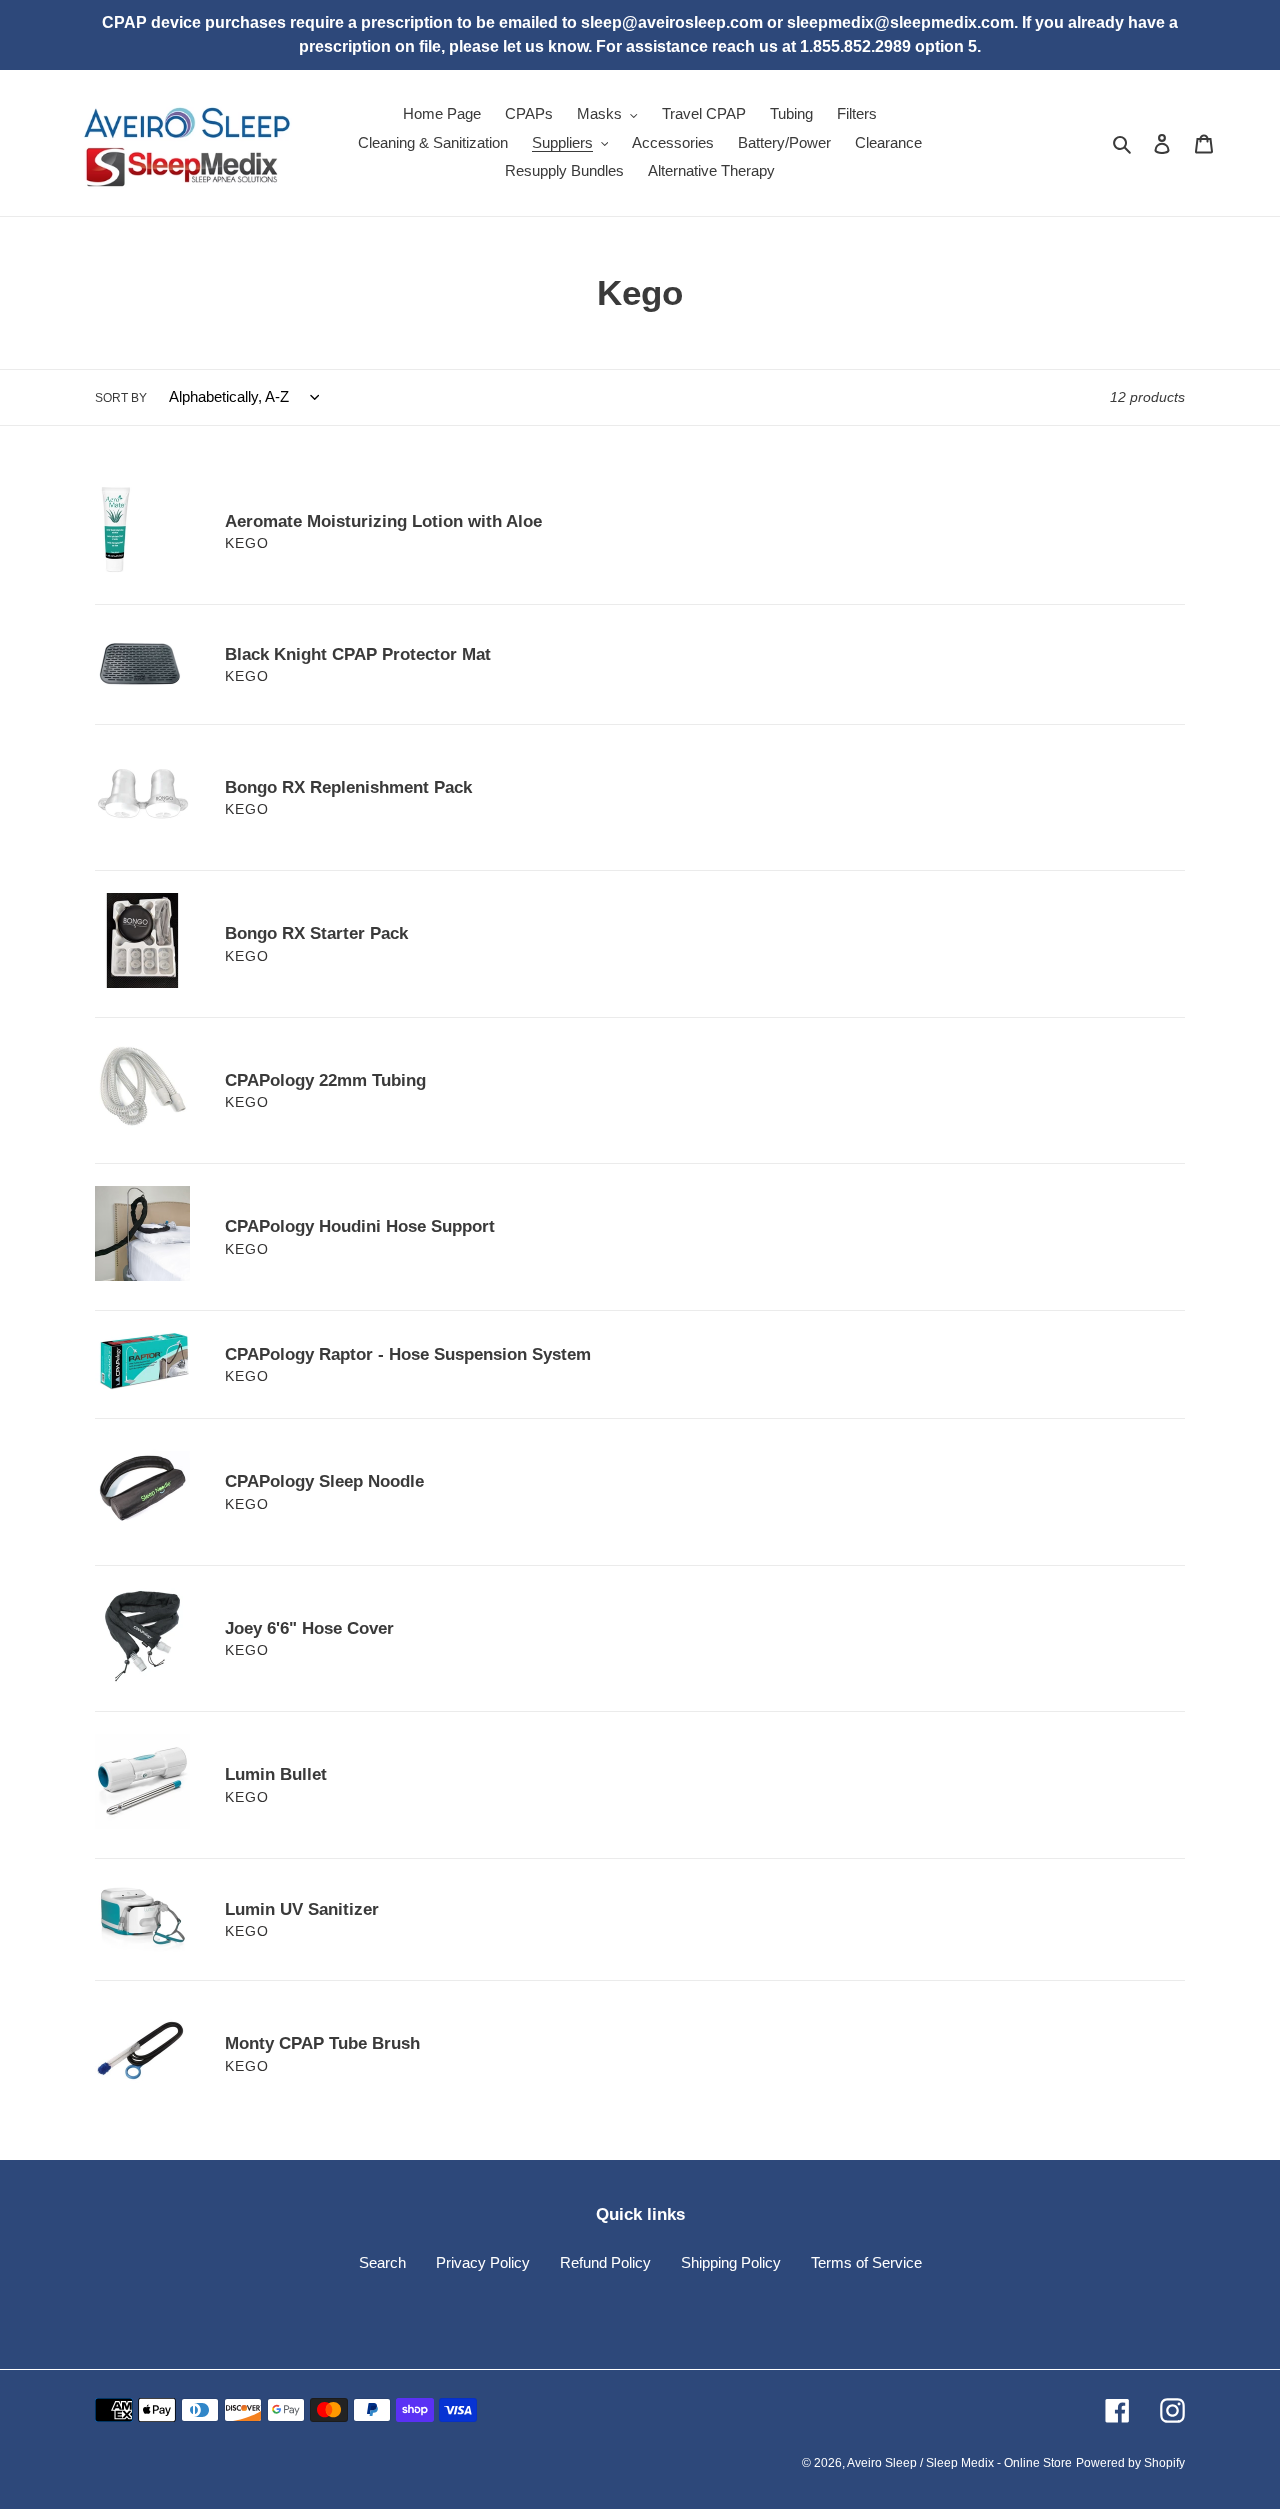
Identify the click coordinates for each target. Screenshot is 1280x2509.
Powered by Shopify (1130, 2463)
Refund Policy (605, 2262)
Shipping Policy (731, 2262)
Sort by (121, 398)
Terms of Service (866, 2262)
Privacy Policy (483, 2262)
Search (382, 2262)
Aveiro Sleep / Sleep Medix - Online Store (959, 2463)
